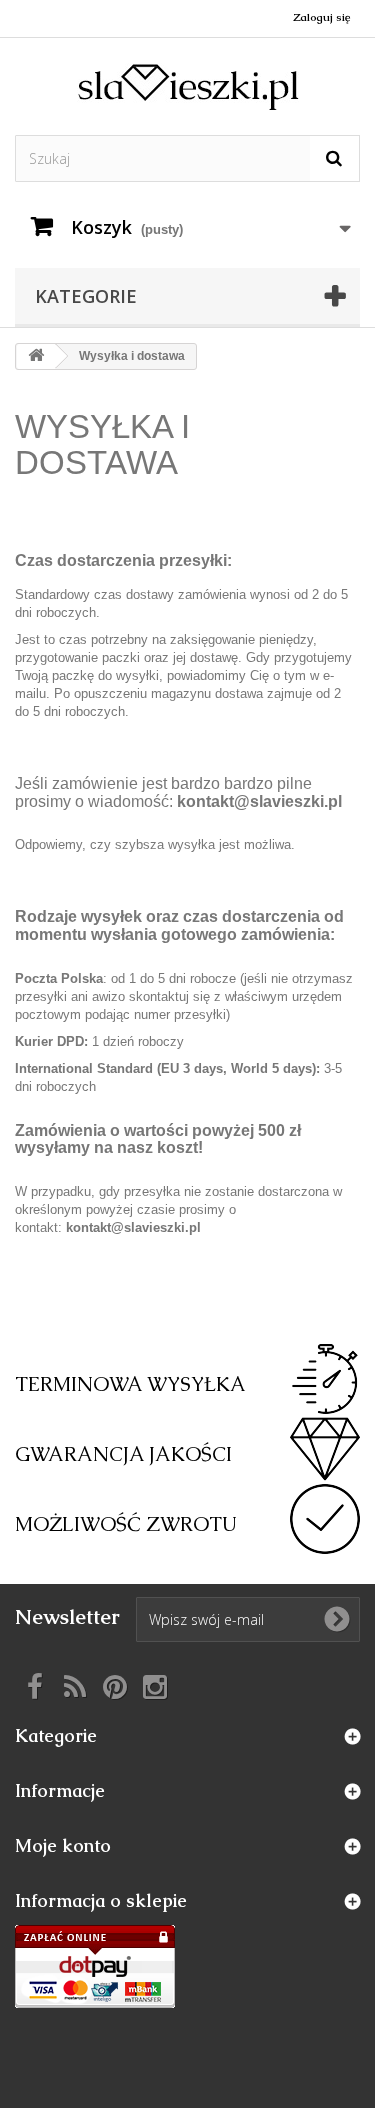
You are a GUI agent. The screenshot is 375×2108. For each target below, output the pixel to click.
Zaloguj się (321, 17)
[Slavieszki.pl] (187, 86)
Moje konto (63, 1845)
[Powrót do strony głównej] (36, 356)
